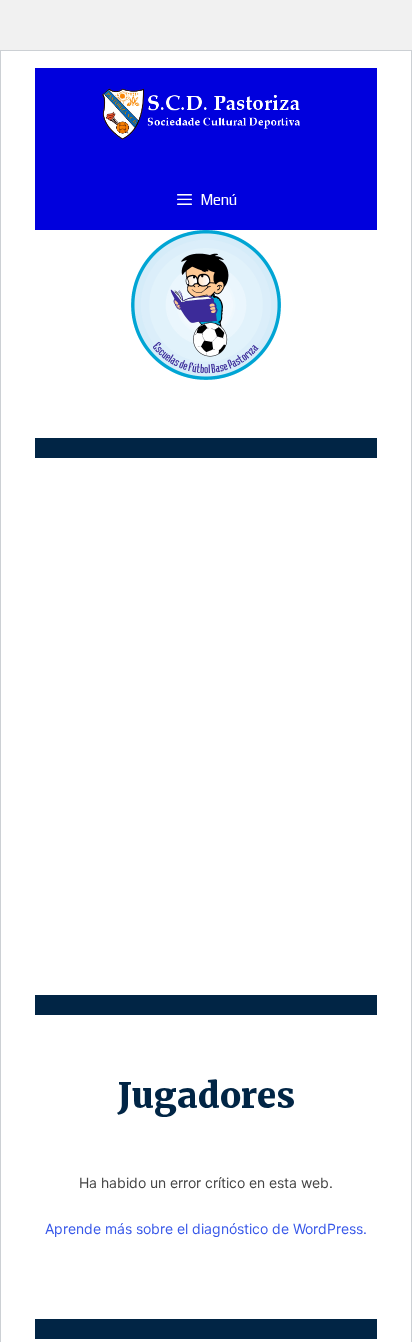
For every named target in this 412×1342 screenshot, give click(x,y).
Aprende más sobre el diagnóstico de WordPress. (206, 1228)
